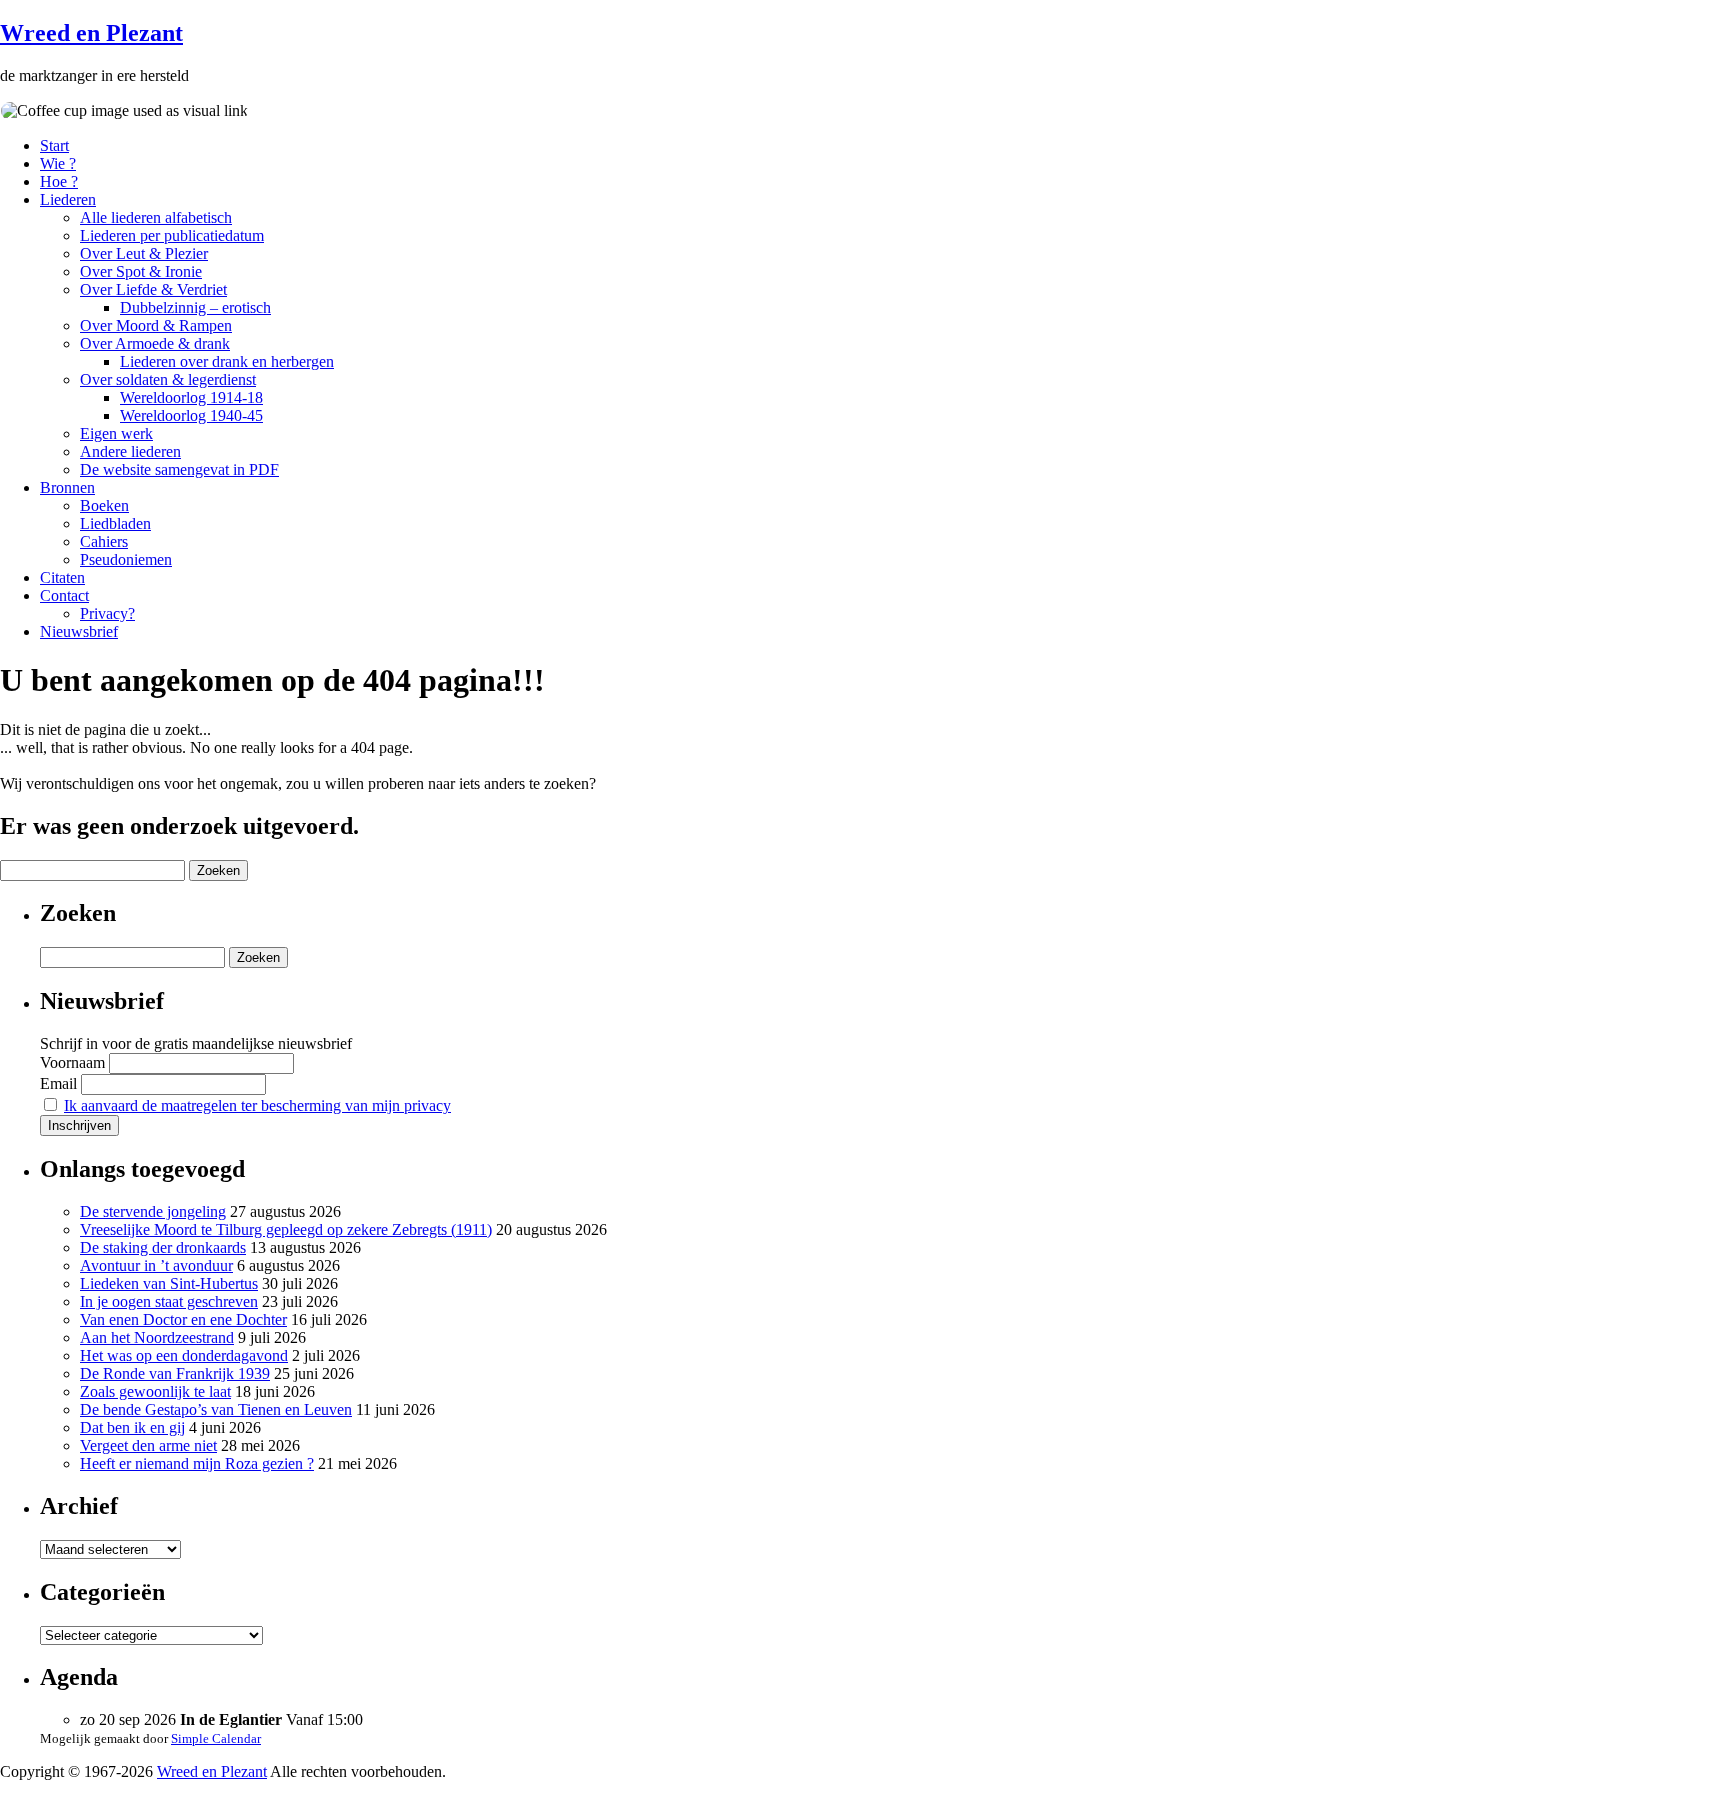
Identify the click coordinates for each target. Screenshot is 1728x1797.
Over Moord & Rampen (156, 325)
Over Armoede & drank (155, 343)
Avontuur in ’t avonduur (156, 1265)
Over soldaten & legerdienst (168, 379)
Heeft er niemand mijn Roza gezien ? (197, 1463)
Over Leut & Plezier (144, 253)
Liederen (68, 199)
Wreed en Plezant (91, 33)
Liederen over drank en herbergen (227, 361)
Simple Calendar (216, 1738)
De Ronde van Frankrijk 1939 (175, 1373)
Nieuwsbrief (79, 631)
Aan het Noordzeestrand (157, 1337)
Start (54, 145)
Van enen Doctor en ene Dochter (183, 1319)
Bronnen (67, 487)
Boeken (104, 505)
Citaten (62, 577)
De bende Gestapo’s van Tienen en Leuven (216, 1409)
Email (58, 1083)
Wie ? (58, 163)
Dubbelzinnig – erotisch (195, 307)
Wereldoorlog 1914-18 (191, 397)
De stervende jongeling (153, 1211)
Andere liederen (130, 451)
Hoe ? (59, 181)
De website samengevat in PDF (179, 469)
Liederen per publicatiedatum (172, 235)
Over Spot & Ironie (141, 271)
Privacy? (107, 613)
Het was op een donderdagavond (184, 1355)
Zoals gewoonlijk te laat (155, 1391)
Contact (64, 595)
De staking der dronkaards (163, 1247)
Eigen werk (116, 433)
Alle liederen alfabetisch (156, 217)
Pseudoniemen (126, 559)
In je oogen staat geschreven (169, 1301)
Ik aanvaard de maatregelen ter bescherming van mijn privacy (257, 1105)
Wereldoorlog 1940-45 (191, 415)
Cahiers (104, 541)
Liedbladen (115, 523)
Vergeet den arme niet (148, 1445)
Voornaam (72, 1062)
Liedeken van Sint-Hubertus (169, 1283)
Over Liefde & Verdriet (153, 289)
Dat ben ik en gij (132, 1427)
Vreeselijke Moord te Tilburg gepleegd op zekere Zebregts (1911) (286, 1229)
